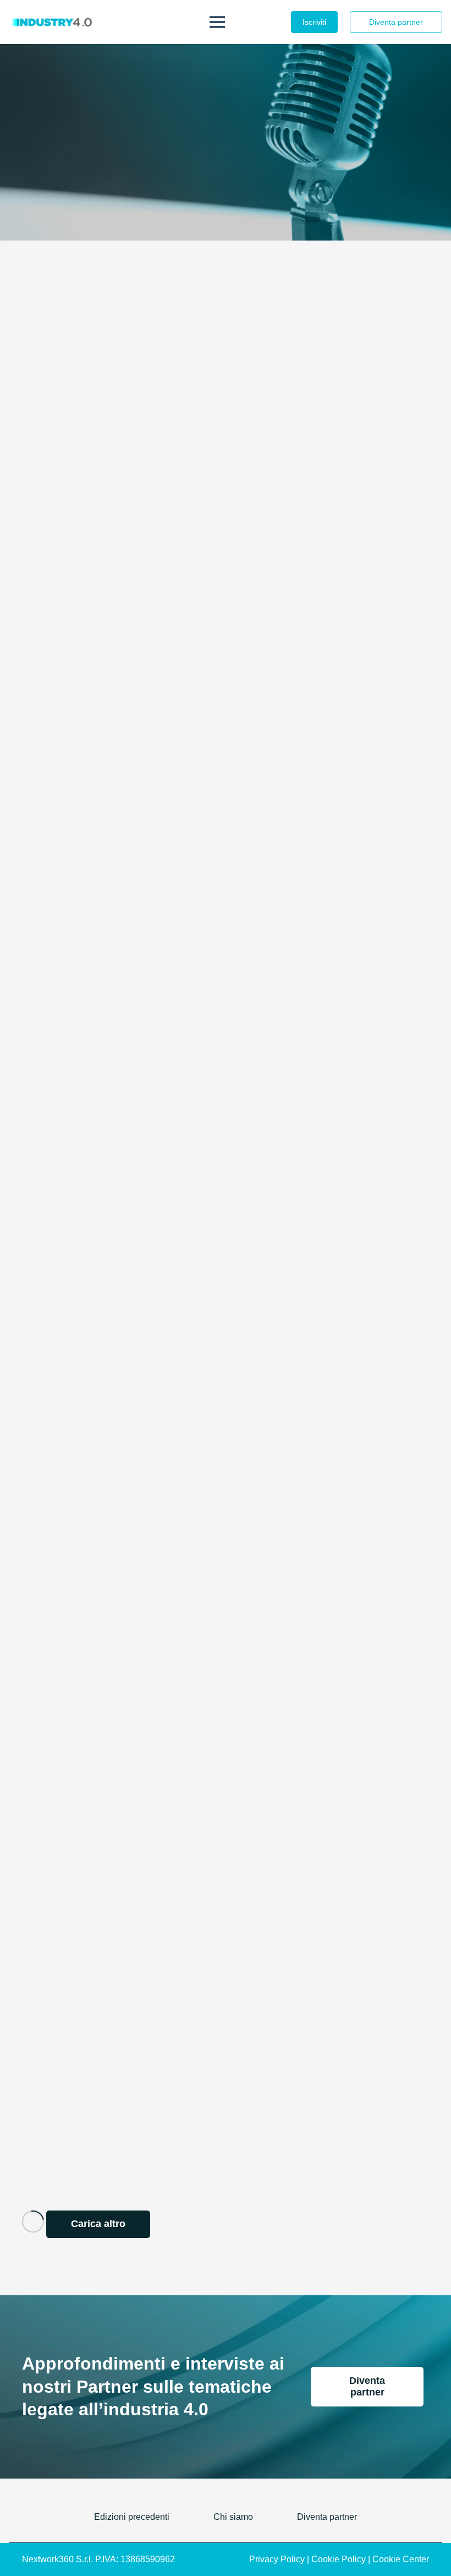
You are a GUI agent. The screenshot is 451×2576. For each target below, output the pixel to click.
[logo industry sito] (51, 22)
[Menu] (217, 22)
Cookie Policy (339, 2559)
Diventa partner (327, 2517)
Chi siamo (233, 2517)
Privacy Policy (277, 2559)
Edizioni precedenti (132, 2517)
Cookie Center (401, 2559)
